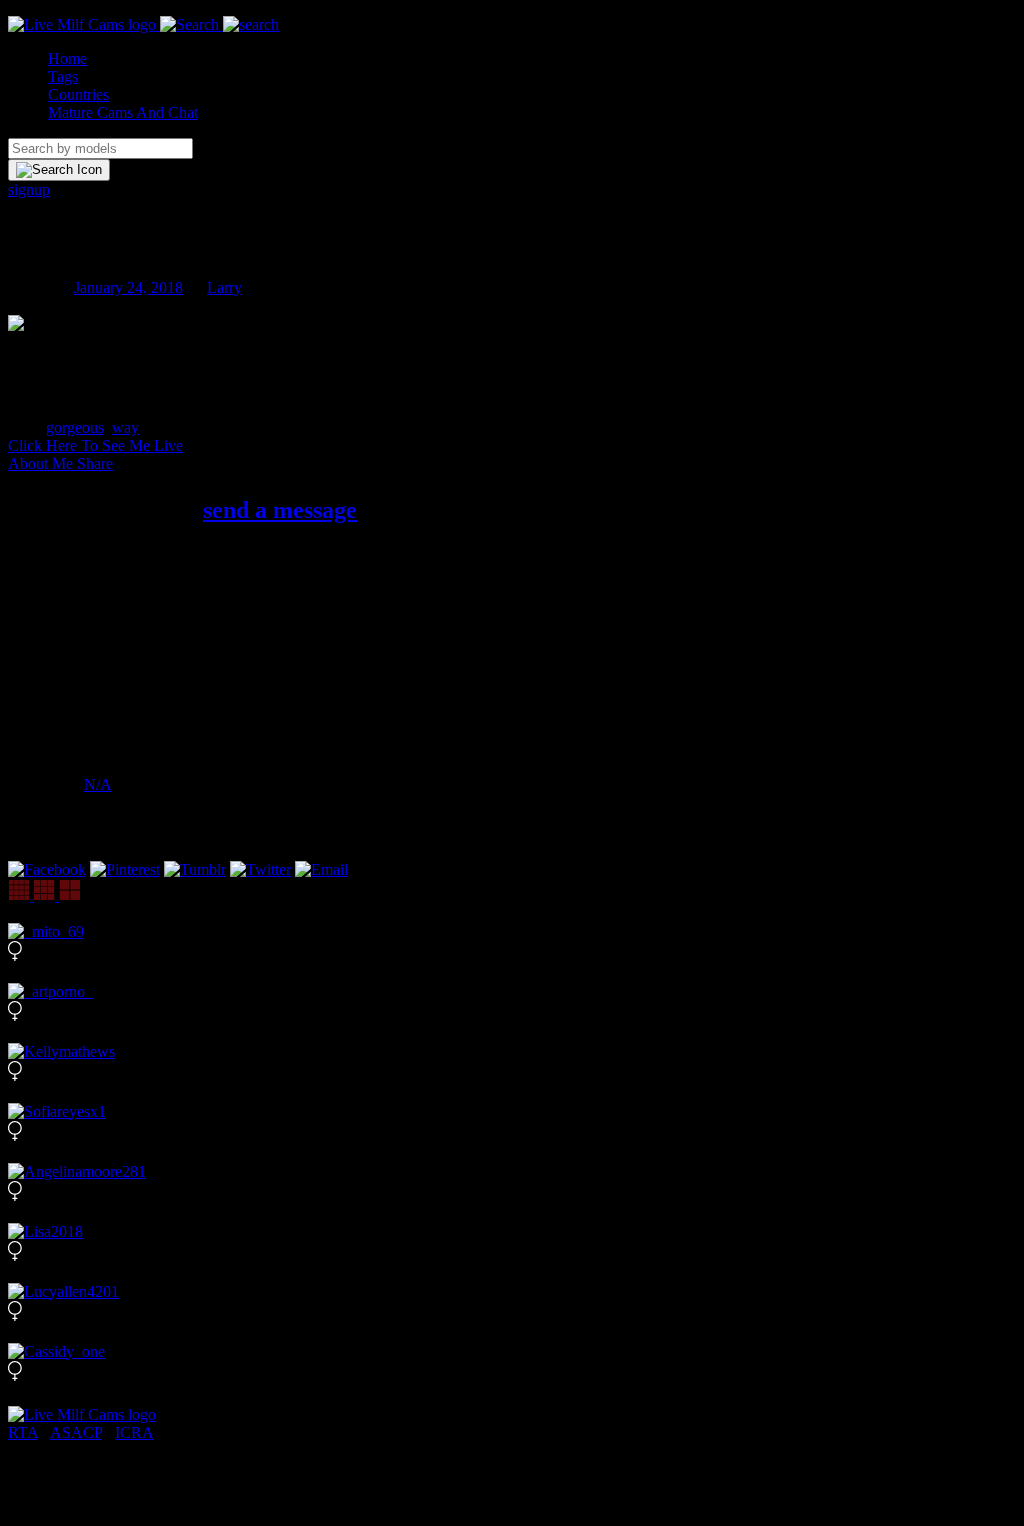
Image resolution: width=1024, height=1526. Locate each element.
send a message (280, 510)
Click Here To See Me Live (95, 445)
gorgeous (75, 427)
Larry (224, 287)
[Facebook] (47, 869)
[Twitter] (260, 869)
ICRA (134, 1432)
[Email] (321, 869)
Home (67, 58)
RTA (23, 1432)
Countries (78, 94)
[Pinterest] (125, 869)
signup (29, 189)
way (125, 427)
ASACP (76, 1432)
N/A (98, 784)
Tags (63, 76)
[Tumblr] (195, 869)
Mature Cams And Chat (123, 112)
